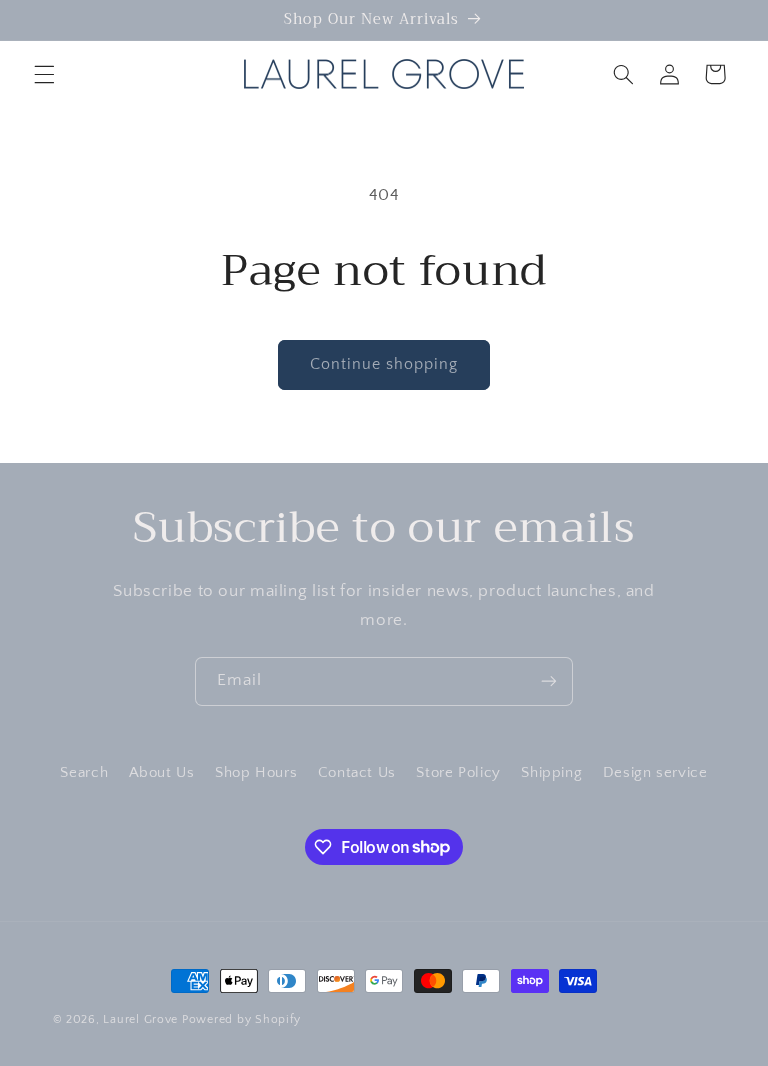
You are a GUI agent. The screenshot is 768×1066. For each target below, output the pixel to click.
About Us (162, 773)
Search (84, 773)
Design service (655, 773)
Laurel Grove (140, 1019)
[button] (44, 74)
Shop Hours (256, 773)
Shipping (551, 773)
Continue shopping (384, 364)
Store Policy (458, 773)
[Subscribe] (549, 681)
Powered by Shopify (241, 1019)
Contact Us (357, 773)
